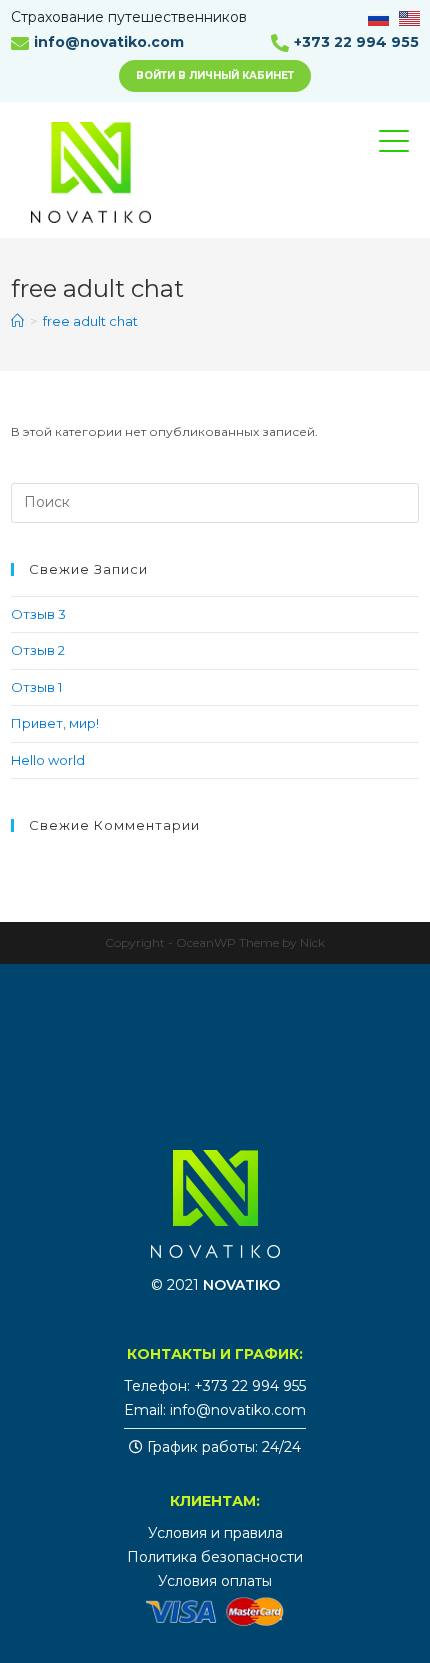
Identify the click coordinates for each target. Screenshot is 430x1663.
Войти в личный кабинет (215, 75)
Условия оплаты (215, 1581)
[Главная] (17, 321)
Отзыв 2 (38, 650)
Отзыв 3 (38, 614)
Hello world (48, 760)
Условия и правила (215, 1533)
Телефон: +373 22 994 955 (215, 1386)
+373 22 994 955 (356, 42)
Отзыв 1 (36, 687)
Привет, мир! (55, 723)
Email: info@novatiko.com (215, 1410)
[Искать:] (215, 501)
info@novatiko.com (109, 42)
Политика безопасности (215, 1557)
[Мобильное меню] (409, 159)
